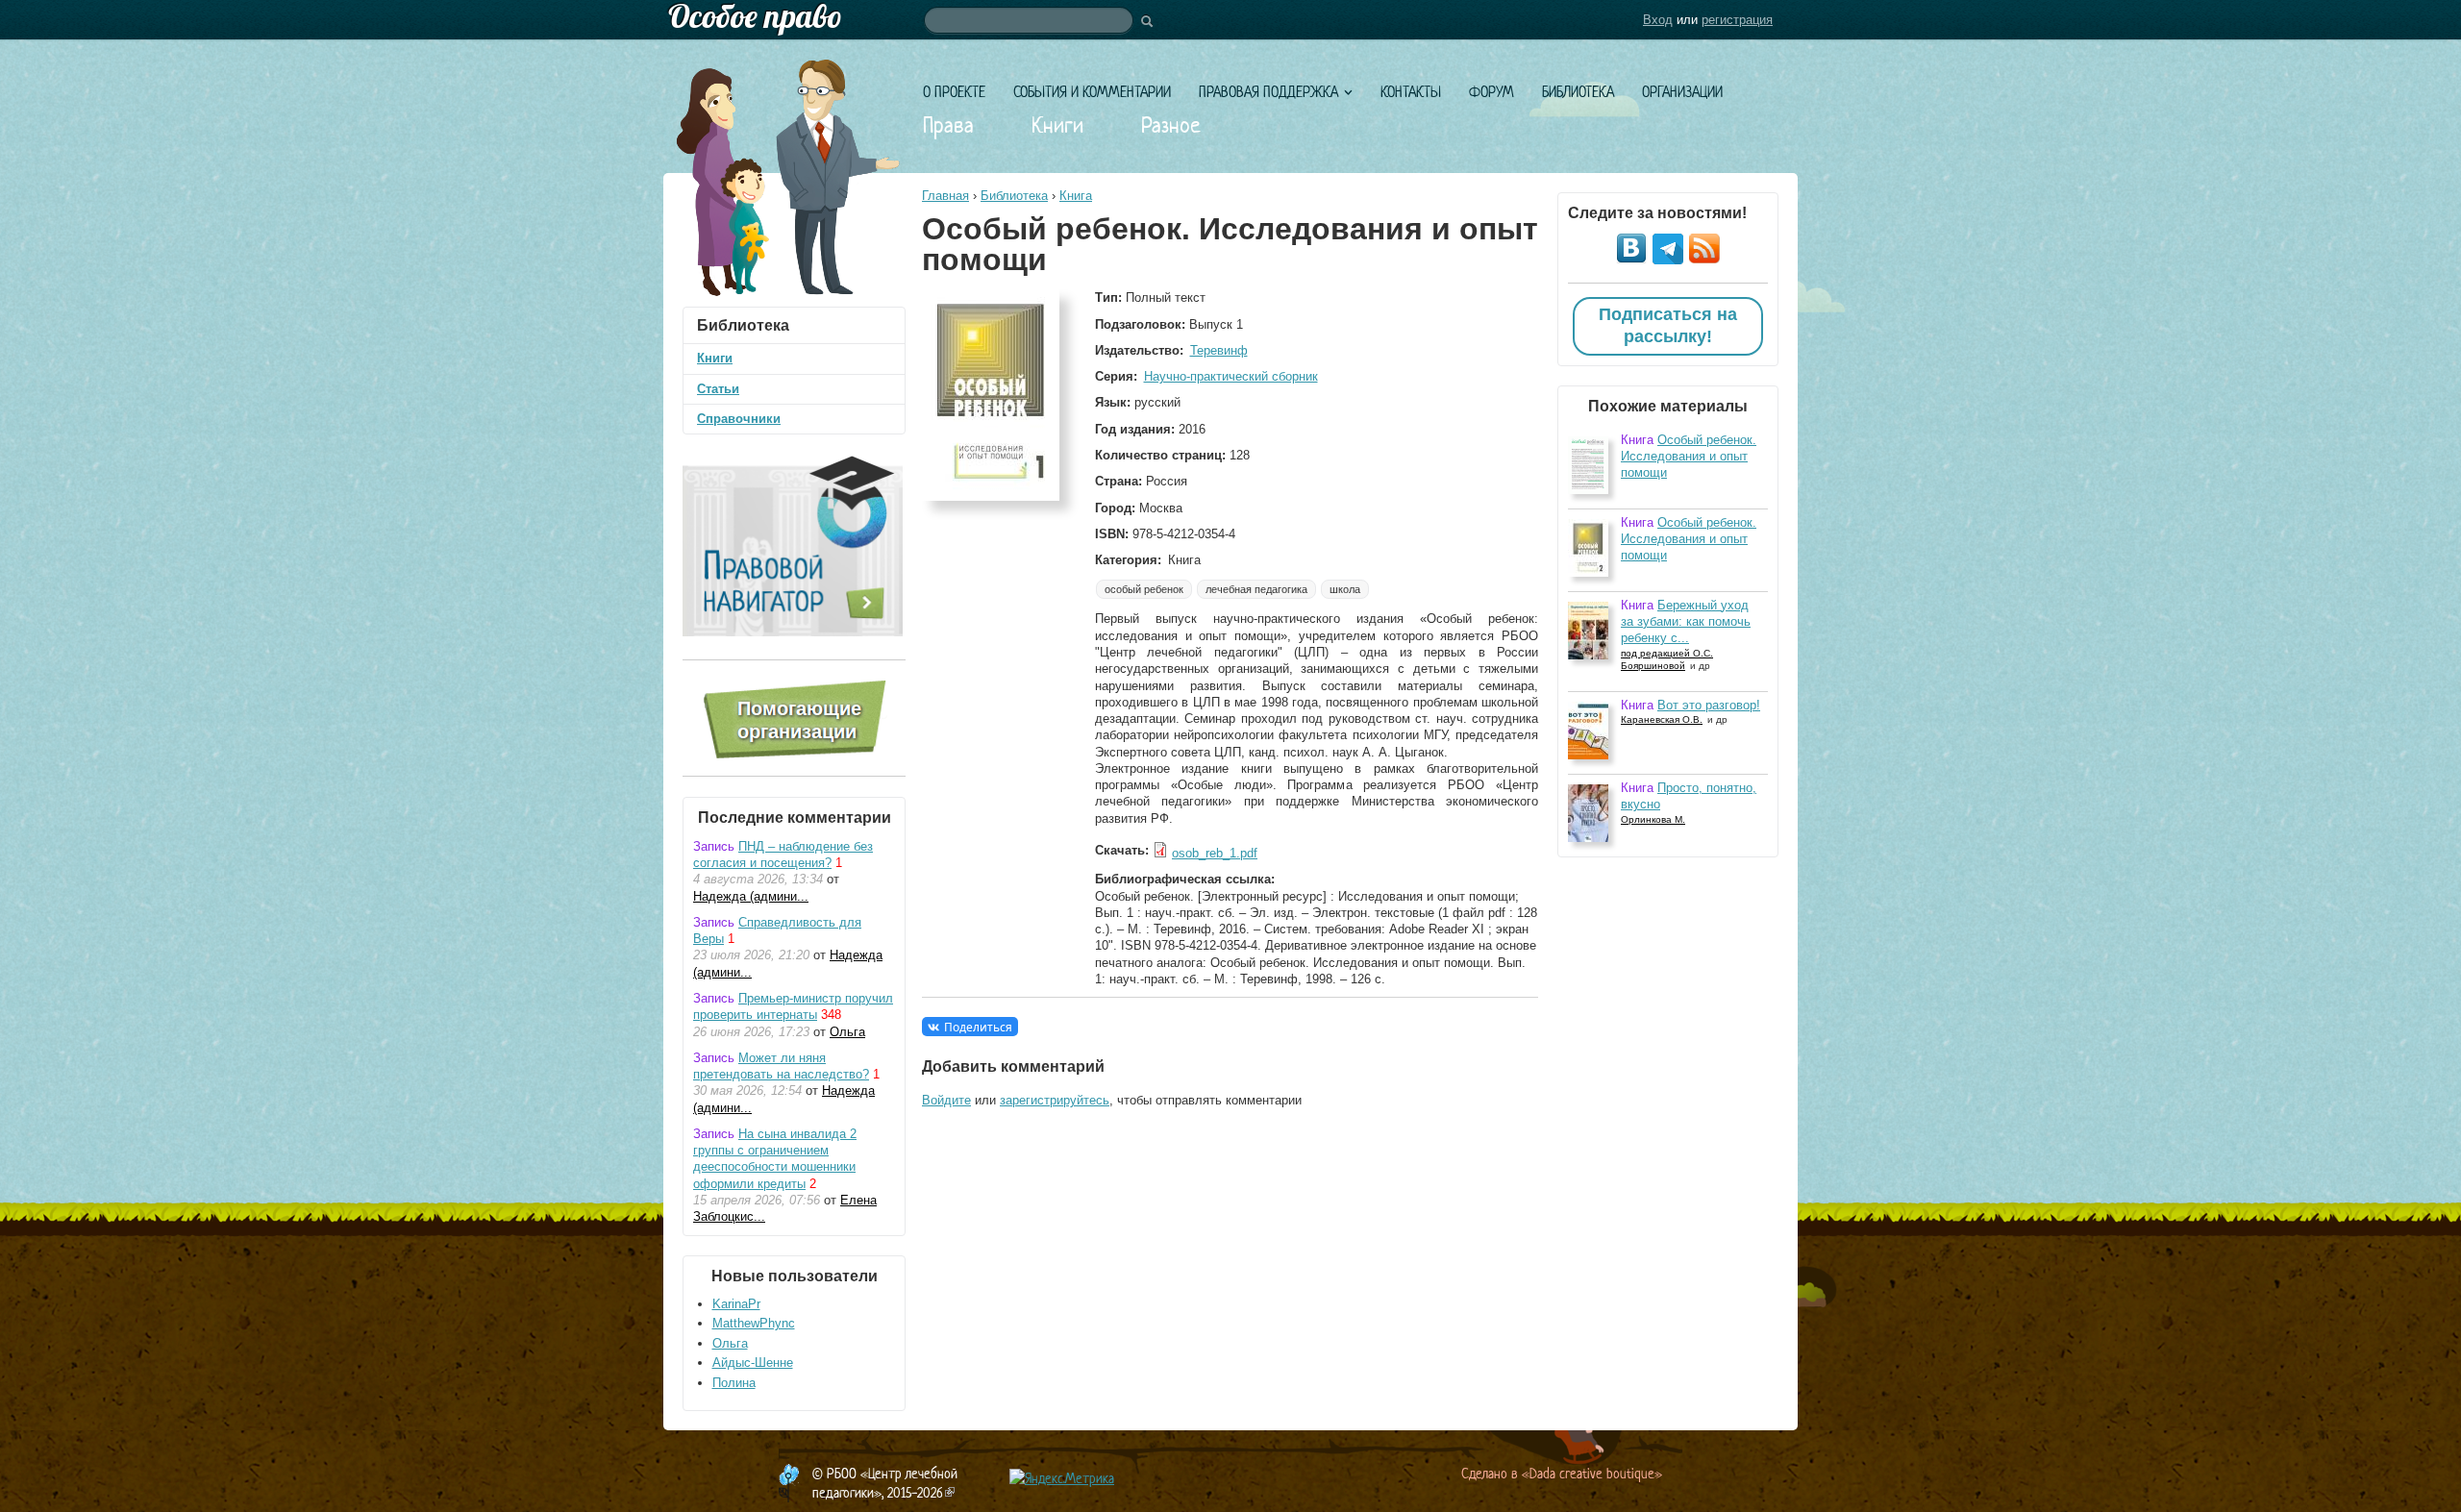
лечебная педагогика (1256, 589)
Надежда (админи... (751, 896)
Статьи (718, 389)
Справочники (739, 419)
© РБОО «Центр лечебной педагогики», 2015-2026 (885, 1483)
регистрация (1737, 20)
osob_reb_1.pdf (1215, 853)
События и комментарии (1092, 92)
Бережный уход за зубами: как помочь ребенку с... (1686, 622)
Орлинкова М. (1653, 819)
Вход (1658, 20)
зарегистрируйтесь (1055, 1100)
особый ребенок (1144, 589)
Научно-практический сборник (1231, 376)
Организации (1682, 92)
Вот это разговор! (1709, 705)
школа (1345, 589)
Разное (1171, 125)
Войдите (946, 1100)
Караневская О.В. (1662, 719)
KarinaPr (736, 1304)
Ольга (847, 1032)
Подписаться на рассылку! (1668, 326)
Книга (1076, 196)
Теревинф (1219, 350)
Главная (945, 196)
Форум (1492, 92)
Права (948, 125)
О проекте (954, 92)
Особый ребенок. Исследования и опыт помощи (1689, 457)
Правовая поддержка (1268, 92)
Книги (1057, 125)
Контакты (1411, 92)
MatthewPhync (754, 1323)
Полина (734, 1383)
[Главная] (1230, 20)
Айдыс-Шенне (753, 1363)
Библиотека (1578, 92)
